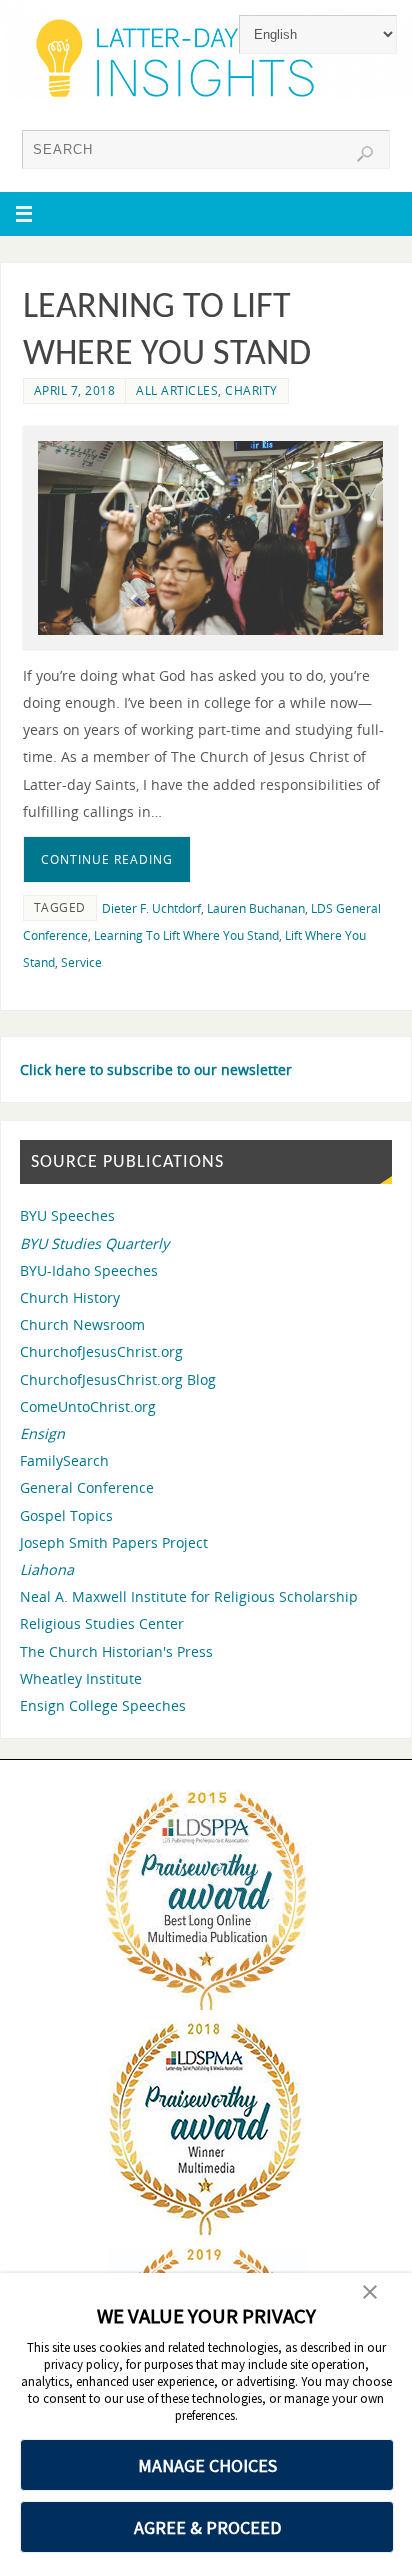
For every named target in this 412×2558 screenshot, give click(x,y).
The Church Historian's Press (116, 1651)
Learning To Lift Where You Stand (186, 935)
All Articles (177, 390)
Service (81, 962)
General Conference (87, 1487)
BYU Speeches (67, 1215)
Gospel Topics (66, 1515)
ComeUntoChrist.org (88, 1406)
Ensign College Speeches (103, 1705)
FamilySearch (64, 1460)
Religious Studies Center (102, 1623)
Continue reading (107, 859)
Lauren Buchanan (256, 908)
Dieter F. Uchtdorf (151, 908)
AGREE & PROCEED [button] (207, 2527)
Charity (251, 390)
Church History (70, 1297)
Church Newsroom (82, 1324)
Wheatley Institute (81, 1678)
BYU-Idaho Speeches (89, 1270)
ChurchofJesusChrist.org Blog (118, 1379)
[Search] (365, 154)
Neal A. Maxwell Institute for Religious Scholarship (189, 1596)
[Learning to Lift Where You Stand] (210, 538)
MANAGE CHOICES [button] (207, 2465)
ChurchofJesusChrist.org (101, 1351)
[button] (370, 2294)
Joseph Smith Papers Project (114, 1542)
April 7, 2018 (75, 390)
